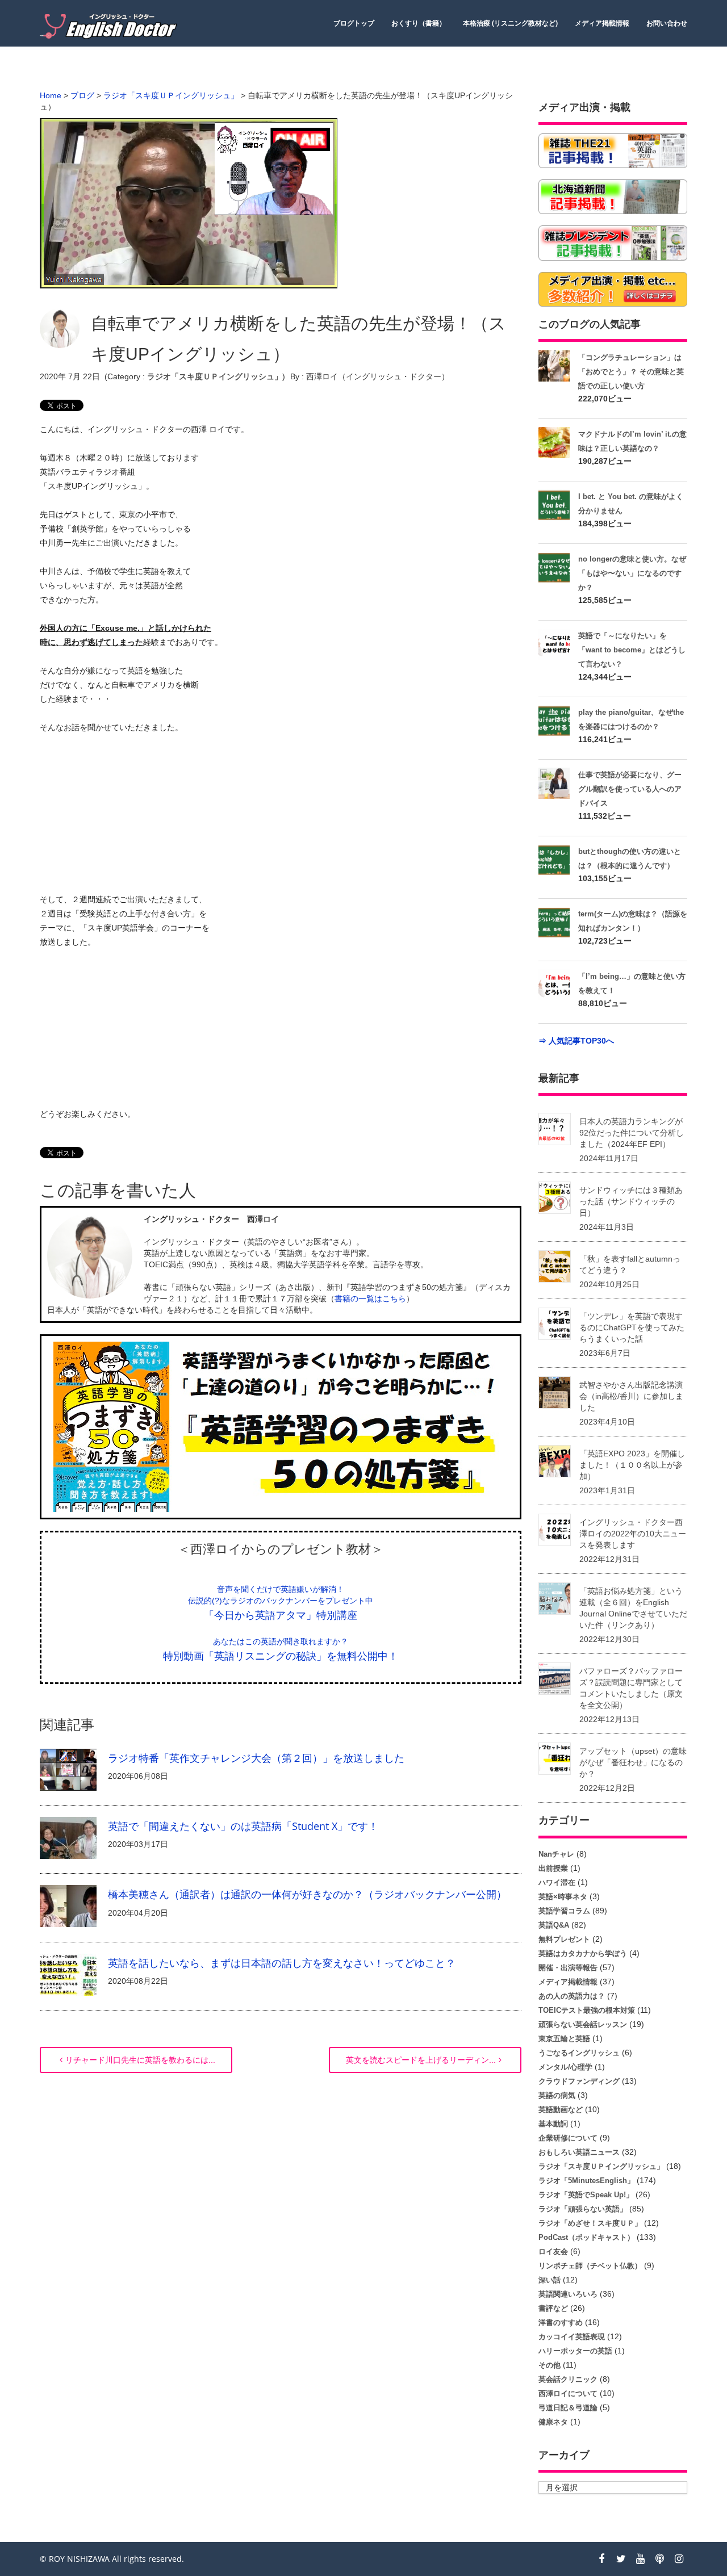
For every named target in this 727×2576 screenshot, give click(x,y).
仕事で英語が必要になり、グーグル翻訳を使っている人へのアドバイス (630, 789)
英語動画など (561, 2110)
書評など (553, 2308)
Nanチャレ (556, 1854)
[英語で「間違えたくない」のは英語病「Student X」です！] (68, 1837)
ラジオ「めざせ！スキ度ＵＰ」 (590, 2223)
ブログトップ (354, 23)
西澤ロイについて (568, 2393)
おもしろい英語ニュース (579, 2152)
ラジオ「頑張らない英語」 (583, 2209)
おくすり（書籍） (419, 23)
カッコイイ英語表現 (572, 2337)
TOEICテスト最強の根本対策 (587, 2010)
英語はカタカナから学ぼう (583, 1953)
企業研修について (568, 2138)
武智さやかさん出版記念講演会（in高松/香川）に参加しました (631, 1396)
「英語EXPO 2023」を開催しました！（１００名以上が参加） (632, 1465)
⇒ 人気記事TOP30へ (576, 1041)
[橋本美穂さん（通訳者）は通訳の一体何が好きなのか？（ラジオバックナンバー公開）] (68, 1905)
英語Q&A (554, 1925)
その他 (550, 2365)
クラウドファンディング (579, 2081)
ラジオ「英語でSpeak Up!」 (586, 2195)
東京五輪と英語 (564, 2039)
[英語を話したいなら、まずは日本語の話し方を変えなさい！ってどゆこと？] (68, 1974)
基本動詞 (553, 2124)
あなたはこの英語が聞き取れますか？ (281, 1641)
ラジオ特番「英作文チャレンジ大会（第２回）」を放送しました (256, 1758)
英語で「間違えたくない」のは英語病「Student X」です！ (243, 1826)
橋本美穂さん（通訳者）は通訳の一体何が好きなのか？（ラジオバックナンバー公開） (307, 1894)
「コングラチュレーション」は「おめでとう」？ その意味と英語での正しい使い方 (631, 372)
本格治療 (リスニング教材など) (510, 23)
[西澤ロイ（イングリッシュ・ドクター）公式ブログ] (111, 26)
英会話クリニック (568, 2379)
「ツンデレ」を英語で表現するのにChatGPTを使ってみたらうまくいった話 (632, 1327)
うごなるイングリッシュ (579, 2053)
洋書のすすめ (561, 2322)
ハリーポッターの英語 (575, 2351)
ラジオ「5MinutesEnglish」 (586, 2181)
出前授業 (553, 1868)
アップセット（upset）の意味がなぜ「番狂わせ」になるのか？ (633, 1762)
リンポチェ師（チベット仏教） (590, 2266)
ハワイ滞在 (557, 1882)
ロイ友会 (553, 2252)
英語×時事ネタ (563, 1897)
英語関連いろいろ (568, 2294)
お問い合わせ (667, 23)
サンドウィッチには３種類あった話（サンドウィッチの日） (631, 1201)
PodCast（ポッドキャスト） (586, 2237)
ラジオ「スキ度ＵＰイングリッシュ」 (215, 376)
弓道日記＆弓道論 (568, 2408)
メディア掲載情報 (602, 23)
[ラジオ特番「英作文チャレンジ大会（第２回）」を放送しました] (68, 1769)
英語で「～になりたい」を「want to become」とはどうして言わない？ (632, 650)
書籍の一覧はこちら (370, 1299)
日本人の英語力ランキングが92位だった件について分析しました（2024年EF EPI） (632, 1133)
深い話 (550, 2280)
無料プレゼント (564, 1939)
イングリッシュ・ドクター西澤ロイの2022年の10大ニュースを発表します (633, 1534)
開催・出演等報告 (568, 1968)
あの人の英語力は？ (572, 1996)
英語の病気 (557, 2095)
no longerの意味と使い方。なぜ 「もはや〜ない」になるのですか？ (632, 573)
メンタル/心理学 (565, 2067)
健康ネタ (553, 2422)
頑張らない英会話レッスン (583, 2024)
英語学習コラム (564, 1911)
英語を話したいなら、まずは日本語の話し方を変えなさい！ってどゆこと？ (282, 1963)
